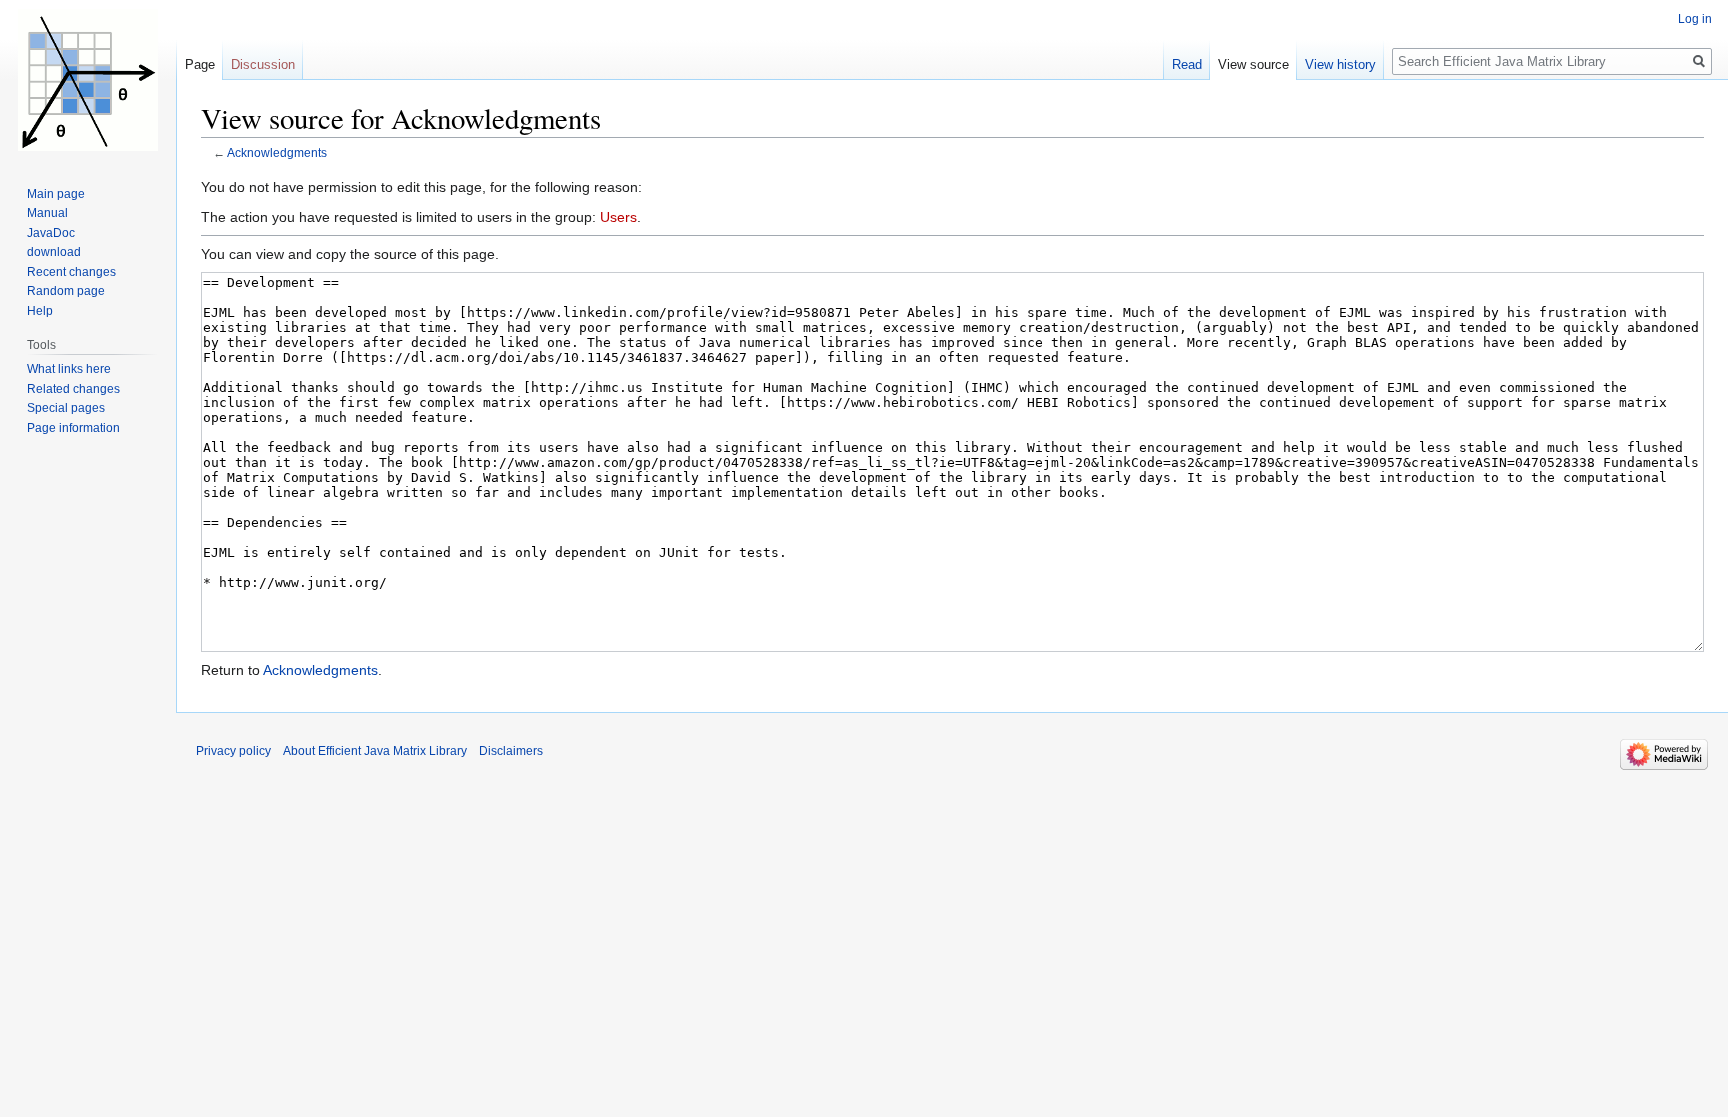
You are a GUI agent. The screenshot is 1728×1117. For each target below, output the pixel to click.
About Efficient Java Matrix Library (375, 751)
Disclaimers (511, 751)
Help (40, 311)
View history (1340, 64)
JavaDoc (51, 233)
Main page (56, 194)
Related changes (73, 389)
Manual (47, 213)
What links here (69, 369)
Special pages (66, 408)
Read (1187, 64)
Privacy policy (233, 751)
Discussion (263, 64)
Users (618, 217)
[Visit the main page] (88, 80)
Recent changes (71, 272)
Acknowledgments (277, 152)
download (54, 252)
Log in (1695, 19)
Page (200, 64)
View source (1253, 64)
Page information (73, 428)
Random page (66, 291)
